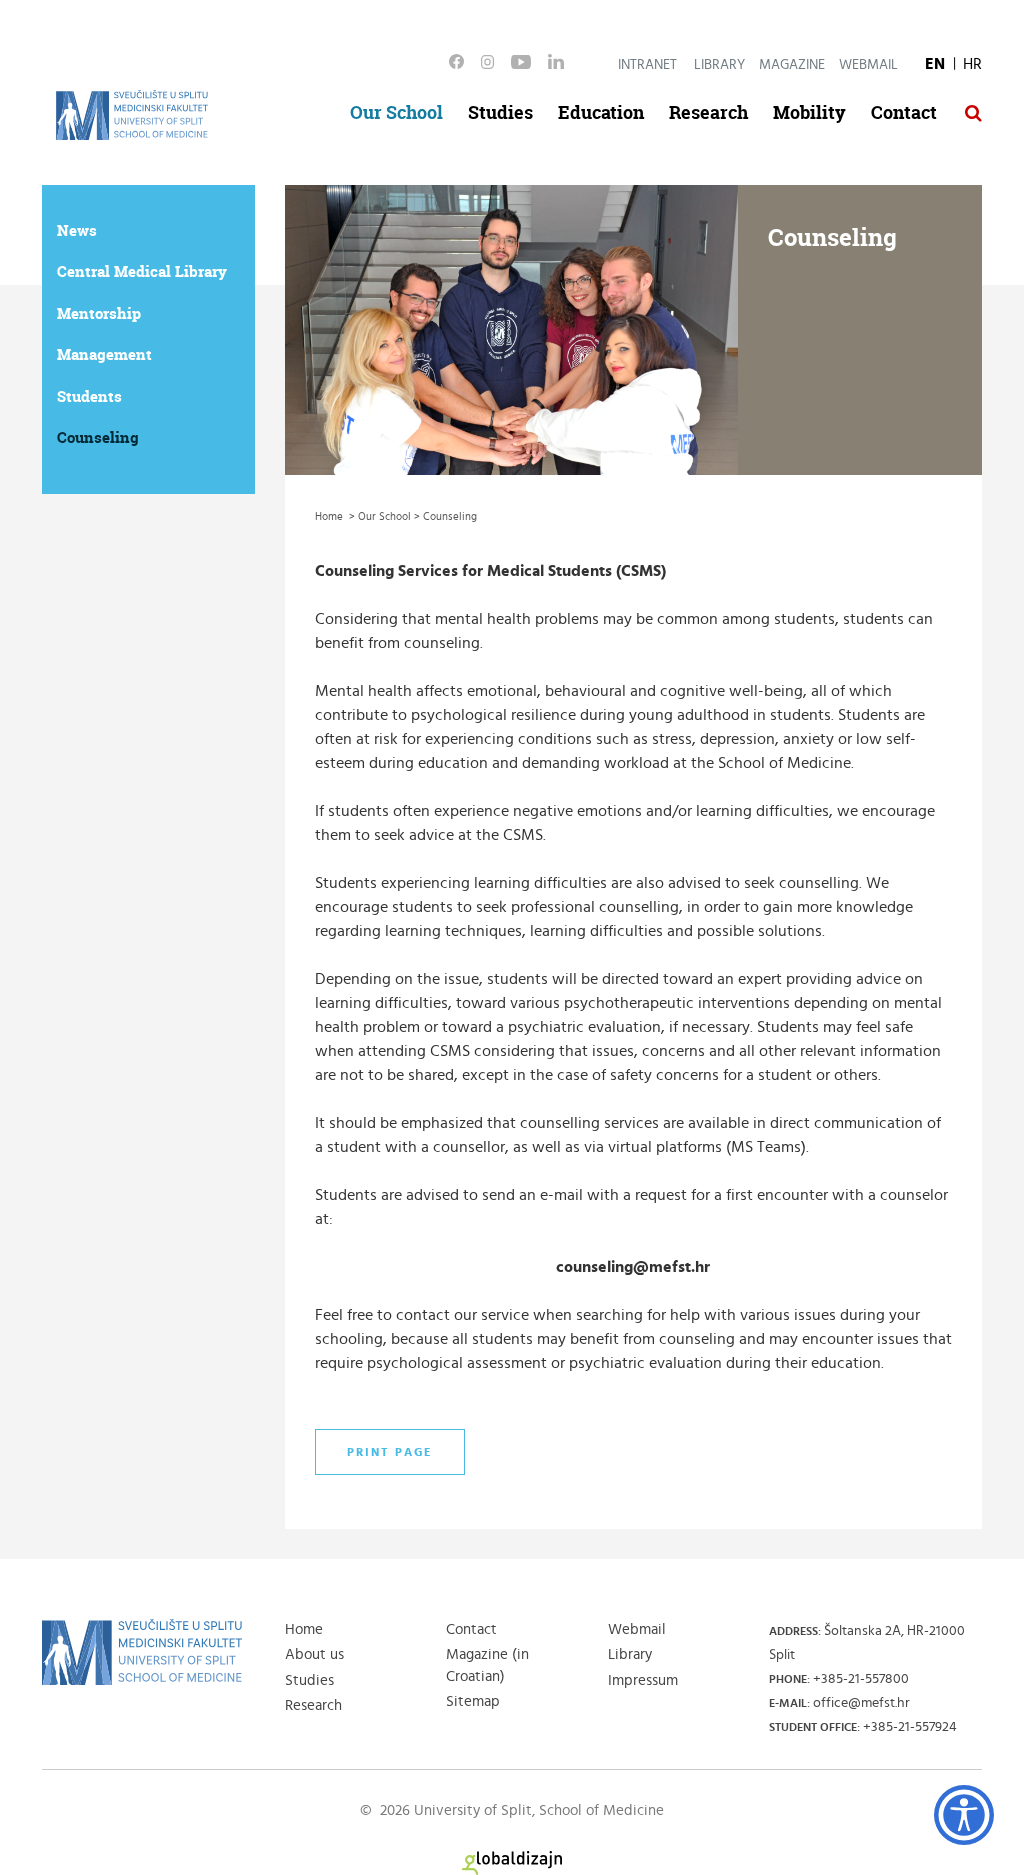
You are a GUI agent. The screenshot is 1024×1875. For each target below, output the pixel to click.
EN (935, 64)
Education (601, 112)
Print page (390, 1452)
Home (304, 1629)
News (77, 230)
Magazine (792, 65)
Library (719, 65)
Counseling (98, 437)
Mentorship (99, 313)
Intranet (647, 65)
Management (104, 354)
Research (708, 112)
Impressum (643, 1680)
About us (314, 1654)
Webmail (868, 65)
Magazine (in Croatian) (487, 1665)
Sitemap (473, 1701)
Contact (904, 112)
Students (89, 396)
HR (972, 64)
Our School (396, 112)
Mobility (809, 112)
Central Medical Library (142, 271)
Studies (500, 112)
